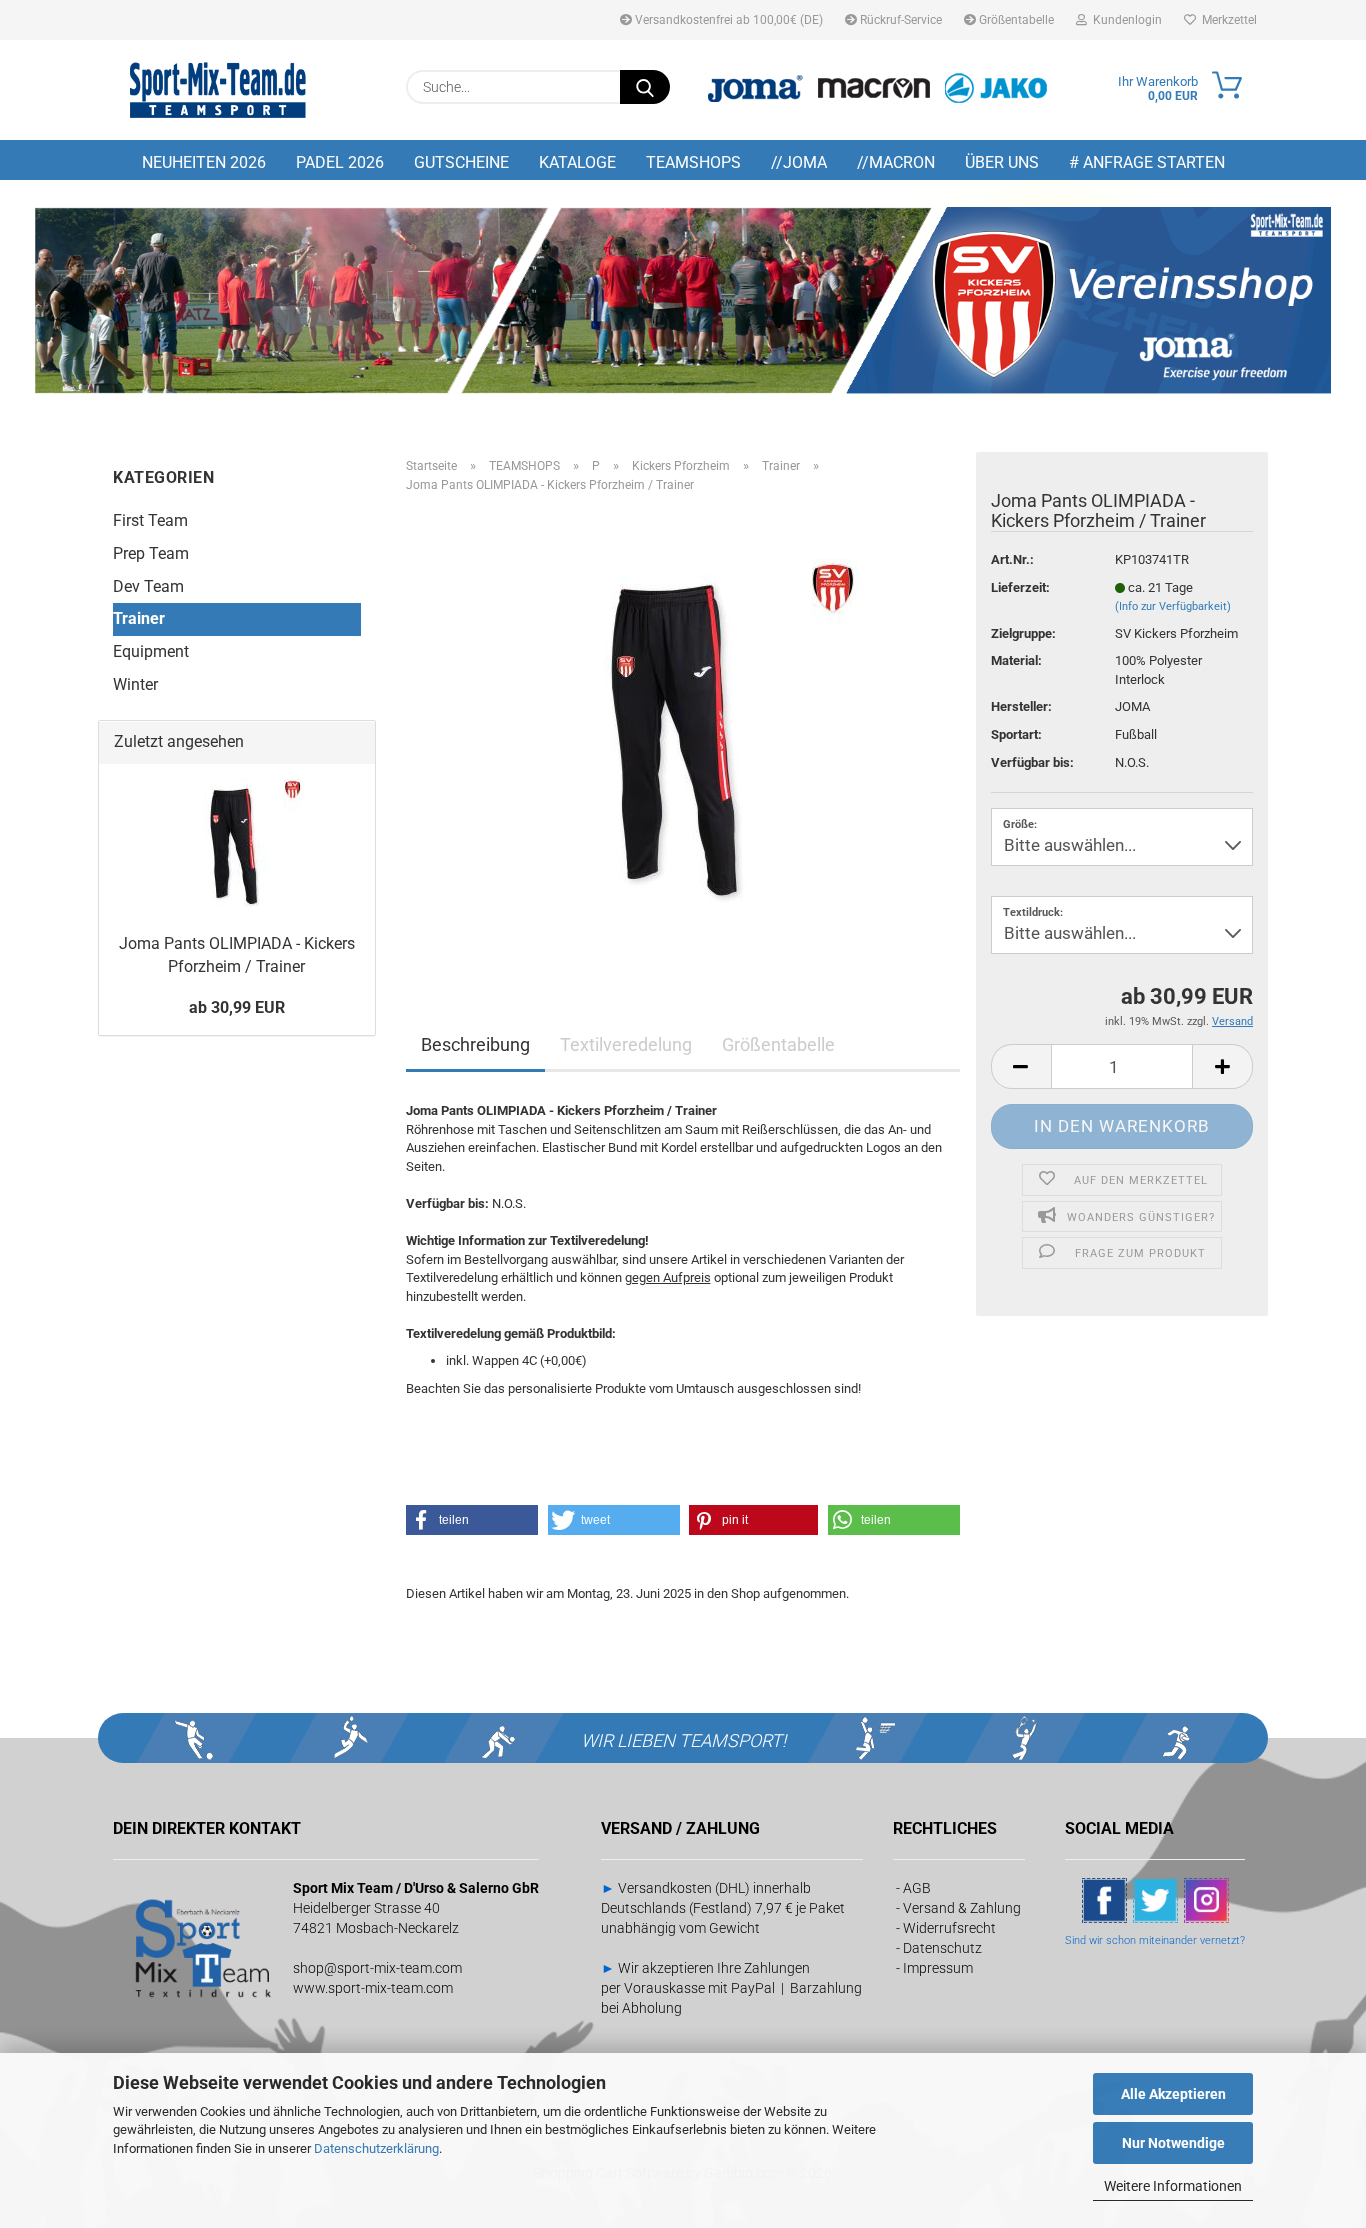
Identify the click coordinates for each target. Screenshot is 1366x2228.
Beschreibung (475, 1044)
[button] (1021, 1066)
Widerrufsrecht (949, 1928)
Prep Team (151, 553)
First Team (150, 520)
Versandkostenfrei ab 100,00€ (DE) (727, 20)
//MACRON (896, 162)
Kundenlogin (1124, 20)
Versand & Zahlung (962, 1908)
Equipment (151, 651)
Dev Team (148, 586)
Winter (135, 684)
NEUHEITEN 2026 (204, 162)
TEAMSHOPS (693, 162)
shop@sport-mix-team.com (377, 1968)
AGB (917, 1888)
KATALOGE (577, 162)
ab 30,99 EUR (237, 1007)
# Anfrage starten (1147, 162)
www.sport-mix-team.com (373, 1988)
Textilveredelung (626, 1044)
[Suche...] (645, 87)
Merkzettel (1226, 20)
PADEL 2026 (340, 162)
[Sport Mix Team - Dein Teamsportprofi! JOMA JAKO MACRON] (218, 90)
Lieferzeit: (1020, 587)
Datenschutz (942, 1948)
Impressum (938, 1968)
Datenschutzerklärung (376, 2148)
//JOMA (799, 162)
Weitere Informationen (1173, 2186)
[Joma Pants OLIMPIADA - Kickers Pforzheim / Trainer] (683, 733)
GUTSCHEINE (461, 162)
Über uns (1002, 162)
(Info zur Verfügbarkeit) (1173, 606)
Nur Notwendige (1173, 2143)
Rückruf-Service (899, 20)
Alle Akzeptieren (1173, 2094)
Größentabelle (1015, 20)
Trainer (139, 618)
